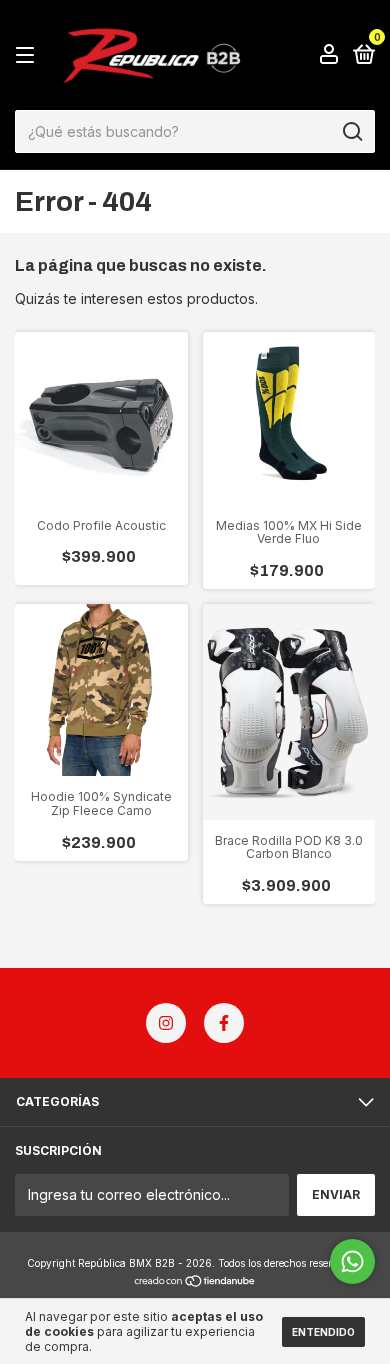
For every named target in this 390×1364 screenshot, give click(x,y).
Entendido (323, 1332)
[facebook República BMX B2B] (224, 1023)
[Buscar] (351, 132)
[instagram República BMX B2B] (166, 1023)
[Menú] (28, 55)
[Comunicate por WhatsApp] (352, 1261)
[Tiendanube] (195, 1282)
